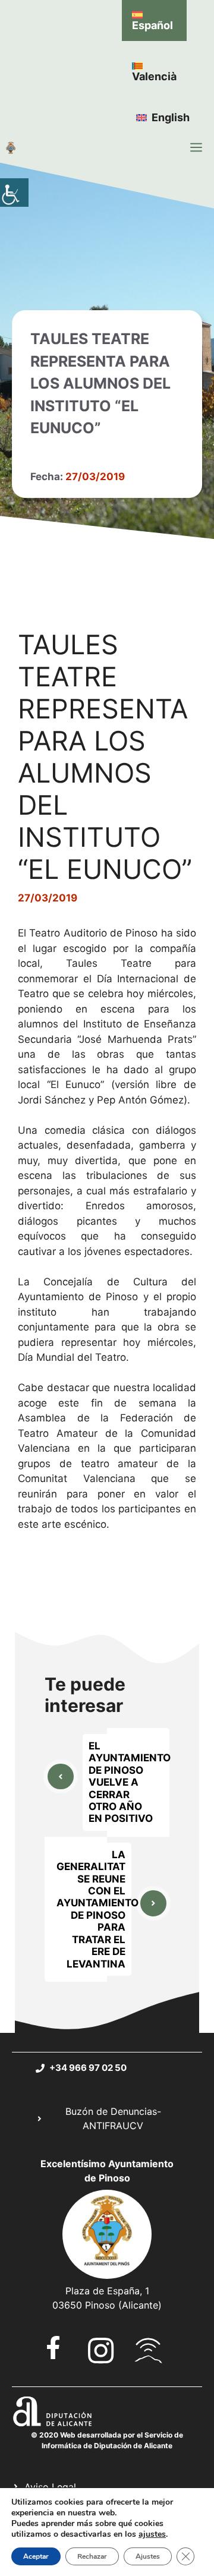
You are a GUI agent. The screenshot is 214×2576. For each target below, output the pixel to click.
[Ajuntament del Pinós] (11, 147)
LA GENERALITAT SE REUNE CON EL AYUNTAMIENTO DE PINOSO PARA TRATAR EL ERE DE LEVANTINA (97, 1909)
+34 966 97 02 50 (88, 2068)
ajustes (152, 2534)
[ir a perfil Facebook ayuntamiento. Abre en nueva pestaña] (53, 2348)
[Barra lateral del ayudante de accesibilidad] (14, 193)
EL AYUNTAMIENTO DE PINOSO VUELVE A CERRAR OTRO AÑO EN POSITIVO (130, 1782)
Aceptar (36, 2556)
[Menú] (196, 147)
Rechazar (92, 2556)
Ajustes (148, 2556)
